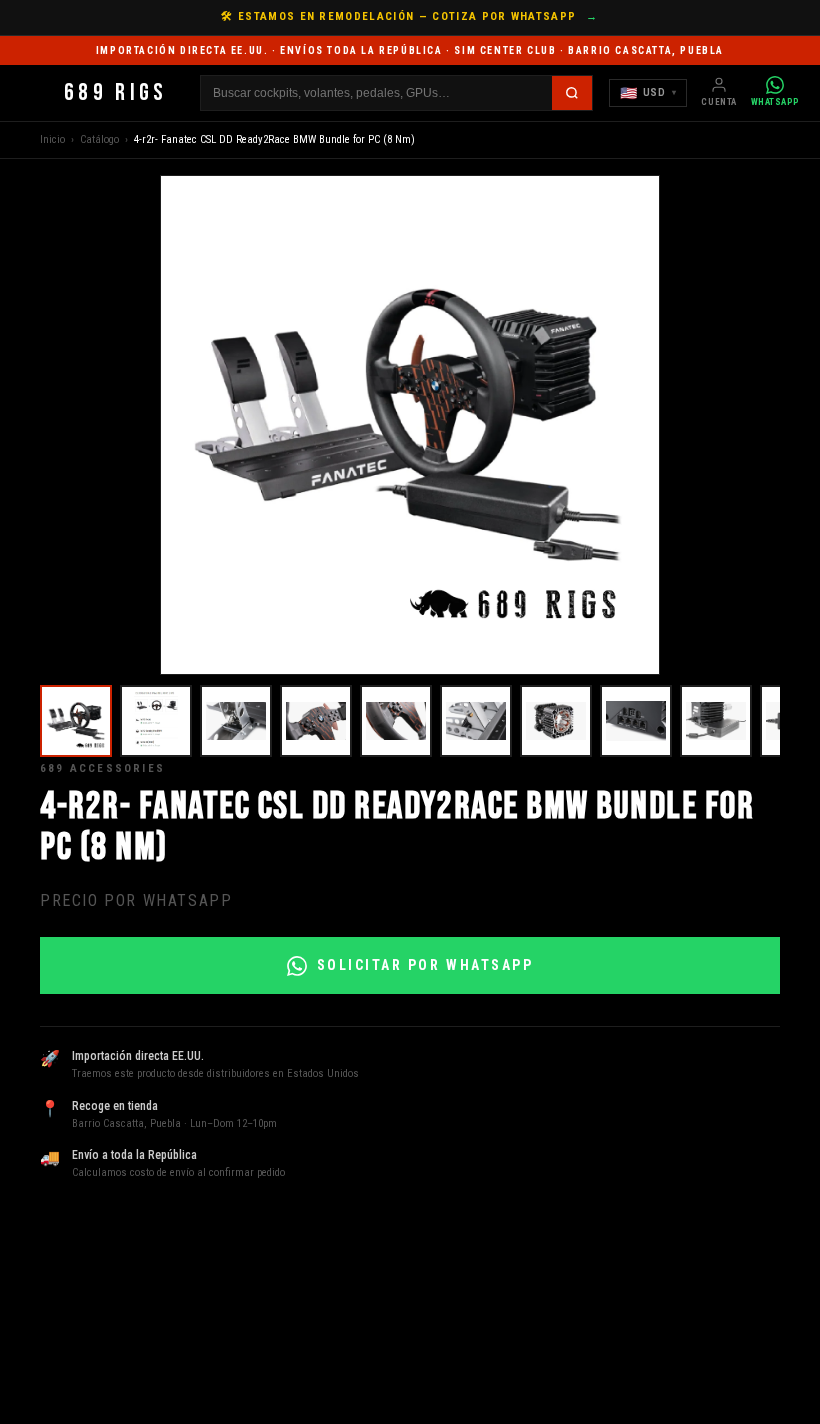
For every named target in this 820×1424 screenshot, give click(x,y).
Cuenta (718, 102)
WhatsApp (775, 102)
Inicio (52, 139)
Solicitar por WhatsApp (425, 965)
